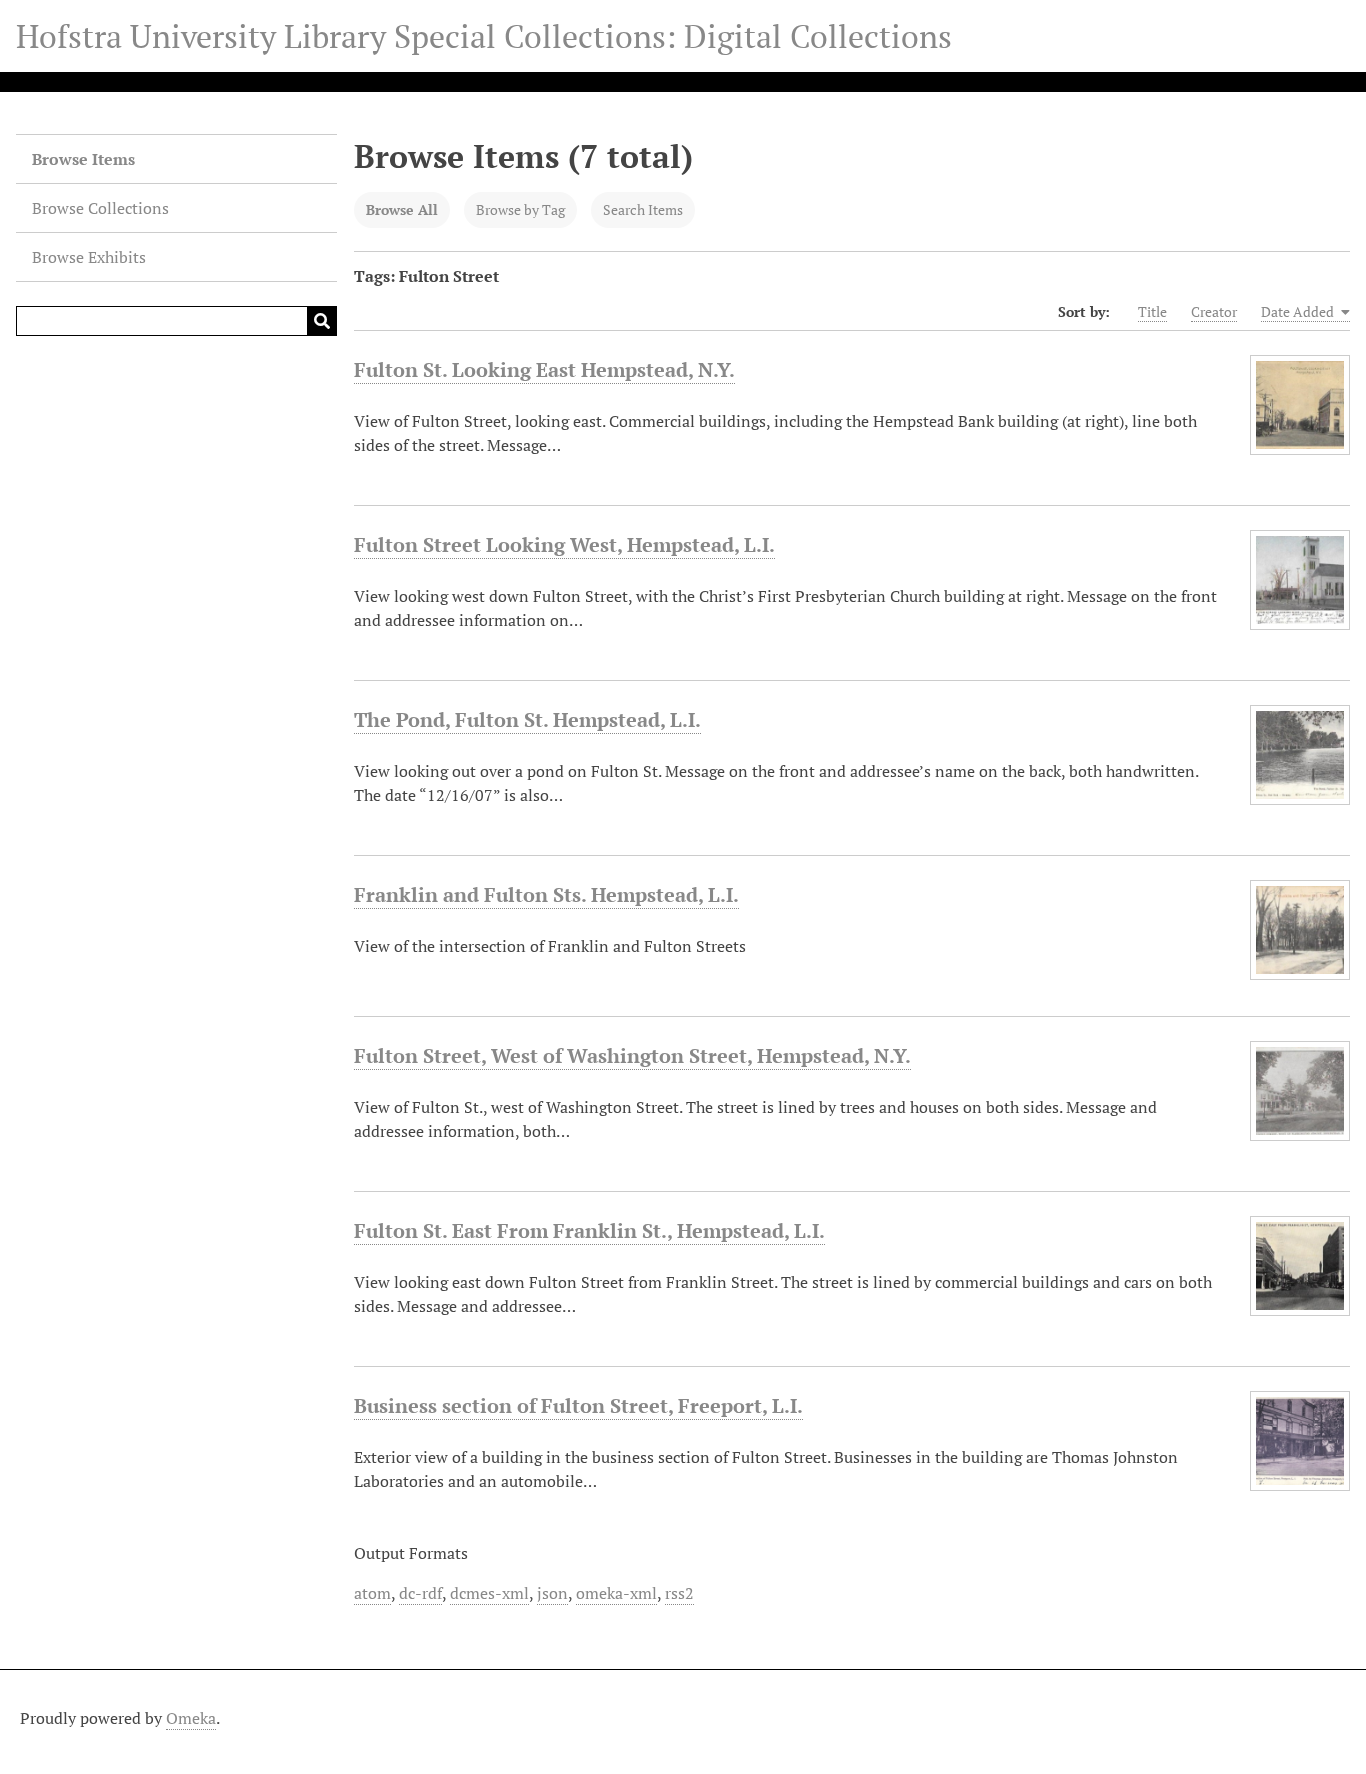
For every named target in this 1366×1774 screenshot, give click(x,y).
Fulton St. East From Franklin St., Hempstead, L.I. (589, 1230)
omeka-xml (616, 1593)
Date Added (1299, 311)
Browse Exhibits (89, 257)
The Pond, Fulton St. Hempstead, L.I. (527, 719)
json (552, 1593)
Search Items (643, 209)
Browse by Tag (520, 209)
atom (372, 1593)
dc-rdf (420, 1593)
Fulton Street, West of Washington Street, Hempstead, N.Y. (632, 1055)
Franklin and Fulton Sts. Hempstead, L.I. (546, 894)
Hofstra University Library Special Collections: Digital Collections (484, 36)
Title (1152, 311)
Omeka (191, 1718)
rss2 (679, 1593)
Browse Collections (100, 208)
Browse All (402, 209)
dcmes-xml (489, 1593)
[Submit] (322, 321)
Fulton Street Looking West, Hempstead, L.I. (564, 544)
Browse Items (83, 159)
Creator (1214, 311)
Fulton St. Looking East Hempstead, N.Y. (544, 369)
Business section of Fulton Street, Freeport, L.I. (578, 1405)
